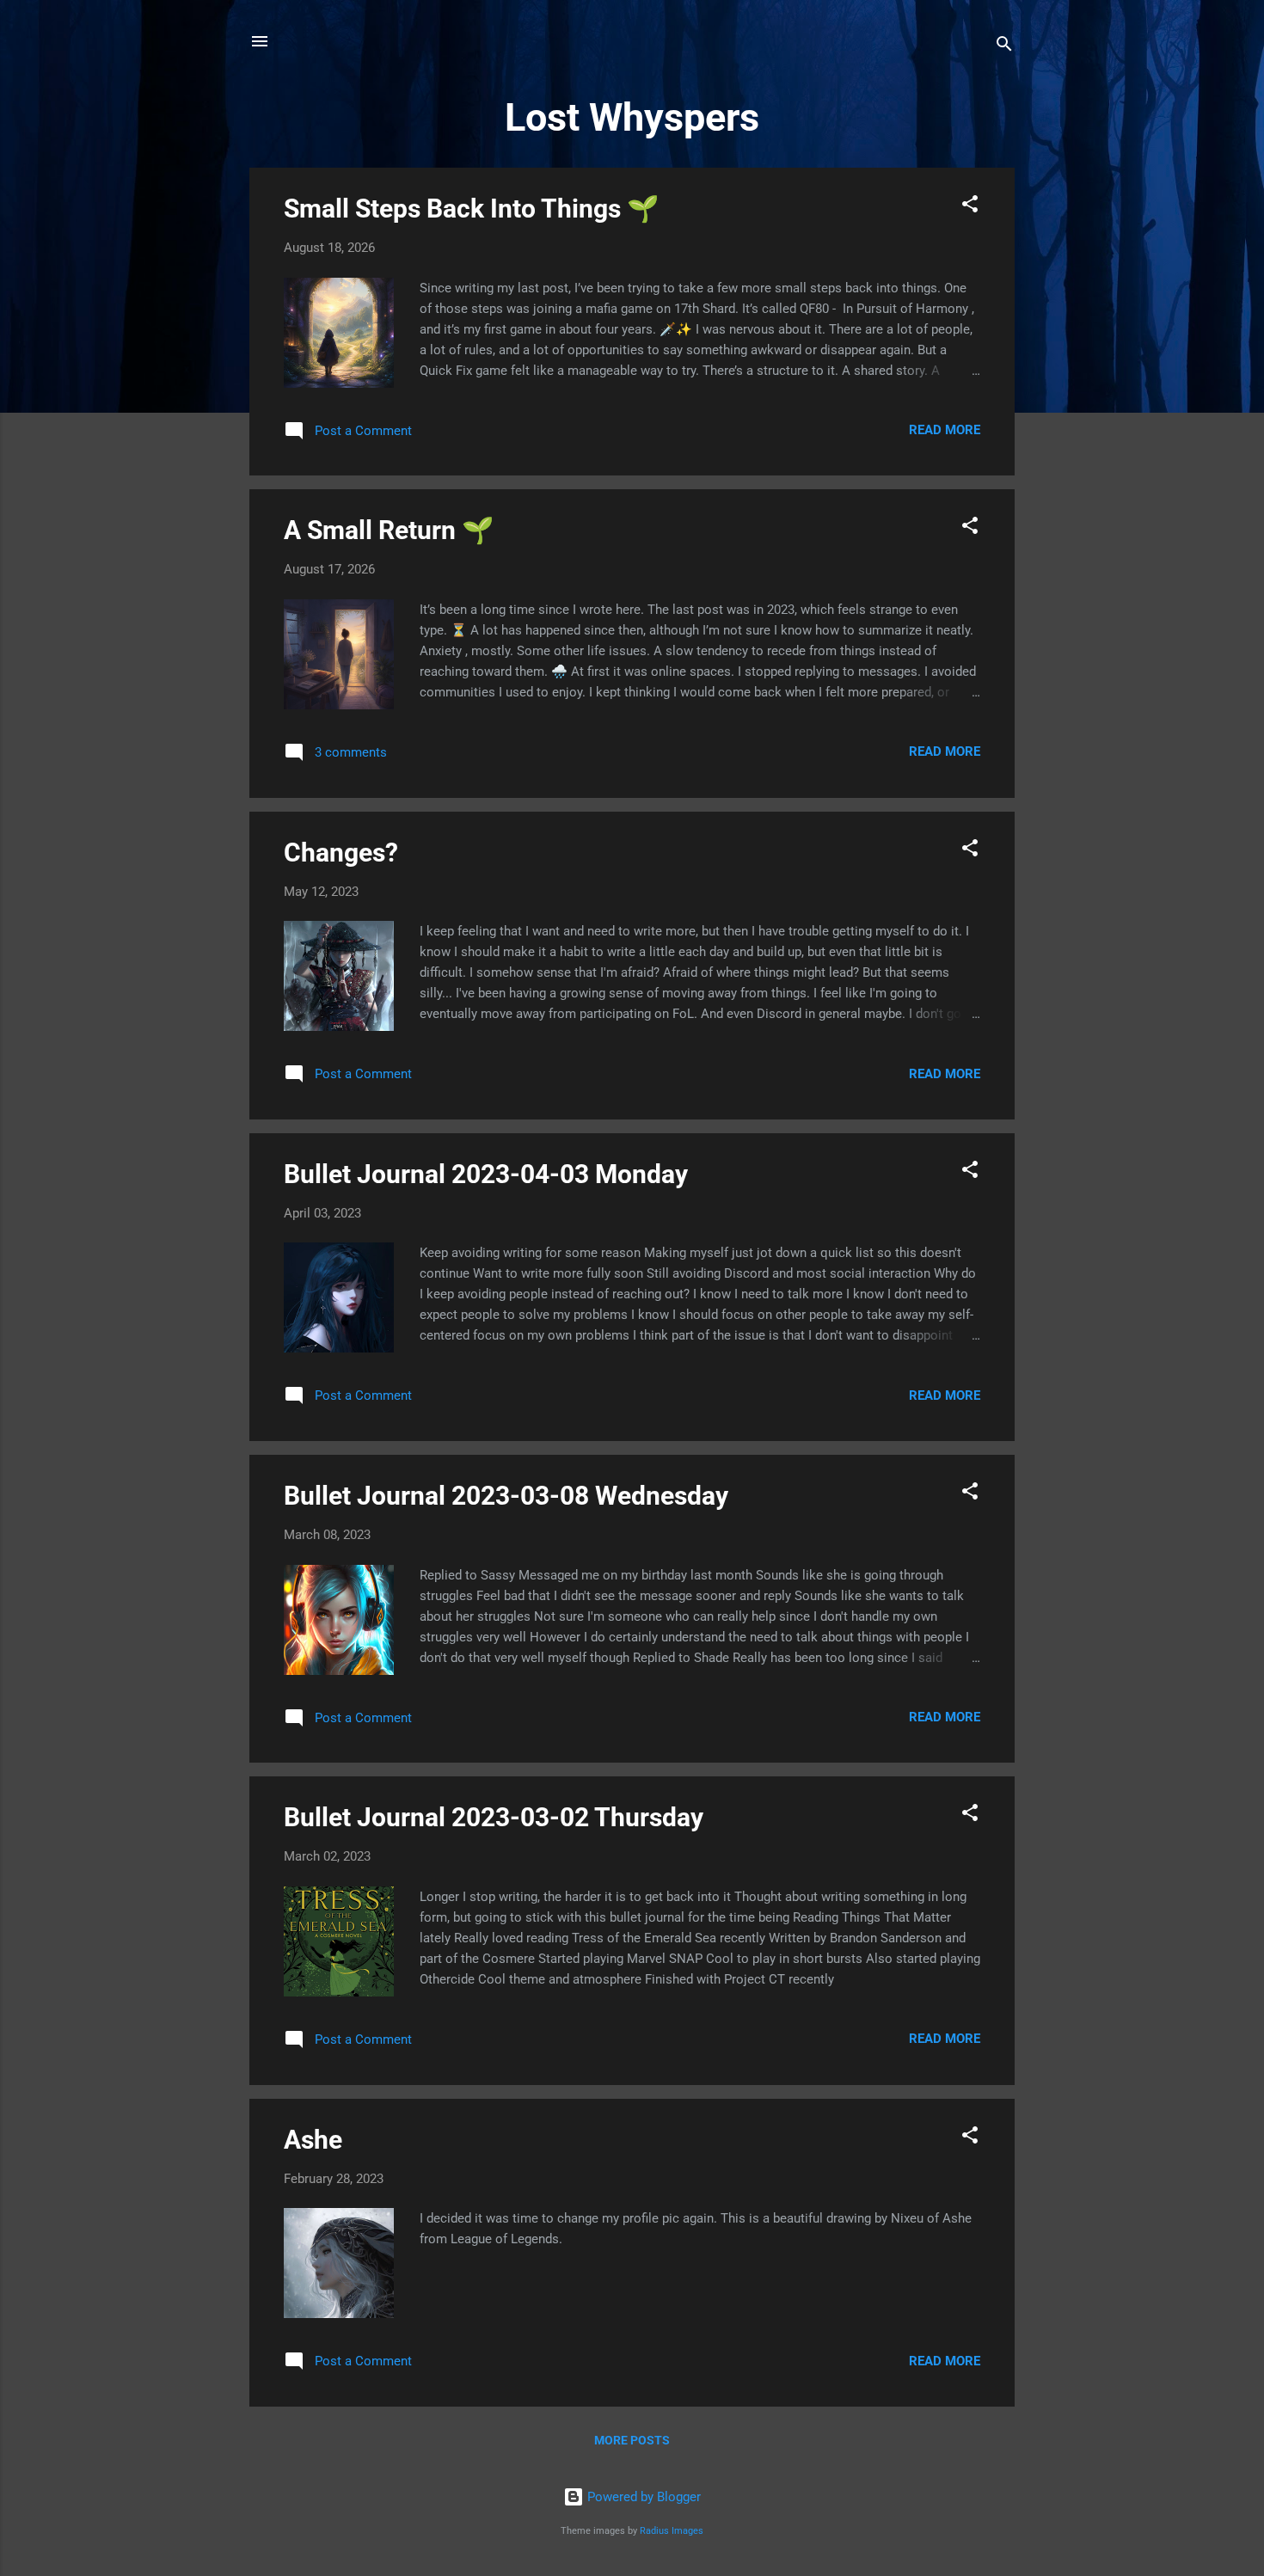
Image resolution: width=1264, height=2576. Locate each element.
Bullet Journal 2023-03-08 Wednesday (506, 1496)
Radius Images (672, 2531)
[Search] (1004, 47)
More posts (632, 2440)
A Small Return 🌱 (389, 530)
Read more (945, 430)
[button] (970, 207)
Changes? (341, 853)
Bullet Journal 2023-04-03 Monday (486, 1174)
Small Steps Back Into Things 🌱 (471, 209)
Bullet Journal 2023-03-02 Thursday (494, 1817)
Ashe (313, 2140)
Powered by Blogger (642, 2497)
